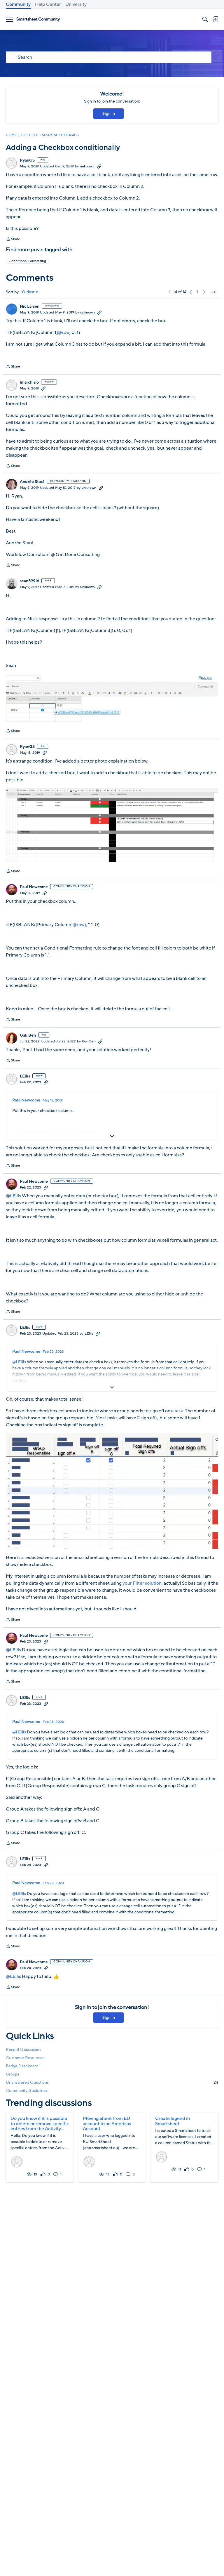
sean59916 (29, 581)
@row (64, 332)
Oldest (28, 292)
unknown (87, 166)
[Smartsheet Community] (38, 19)
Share (13, 240)
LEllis (25, 1076)
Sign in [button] (109, 114)
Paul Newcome (34, 887)
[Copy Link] (99, 166)
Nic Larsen (30, 306)
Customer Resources (25, 2058)
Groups (13, 2074)
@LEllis (13, 1196)
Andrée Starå (32, 482)
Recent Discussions (23, 2050)
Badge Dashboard (22, 2066)
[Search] (205, 19)
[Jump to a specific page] (213, 292)
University (76, 4)
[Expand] (112, 1136)
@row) (79, 925)
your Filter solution (142, 1583)
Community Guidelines (27, 2091)
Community (18, 4)
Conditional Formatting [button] (27, 261)
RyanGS (27, 160)
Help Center (48, 4)
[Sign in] (216, 19)
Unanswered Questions (112, 2082)
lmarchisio (29, 382)
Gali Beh (28, 1035)
